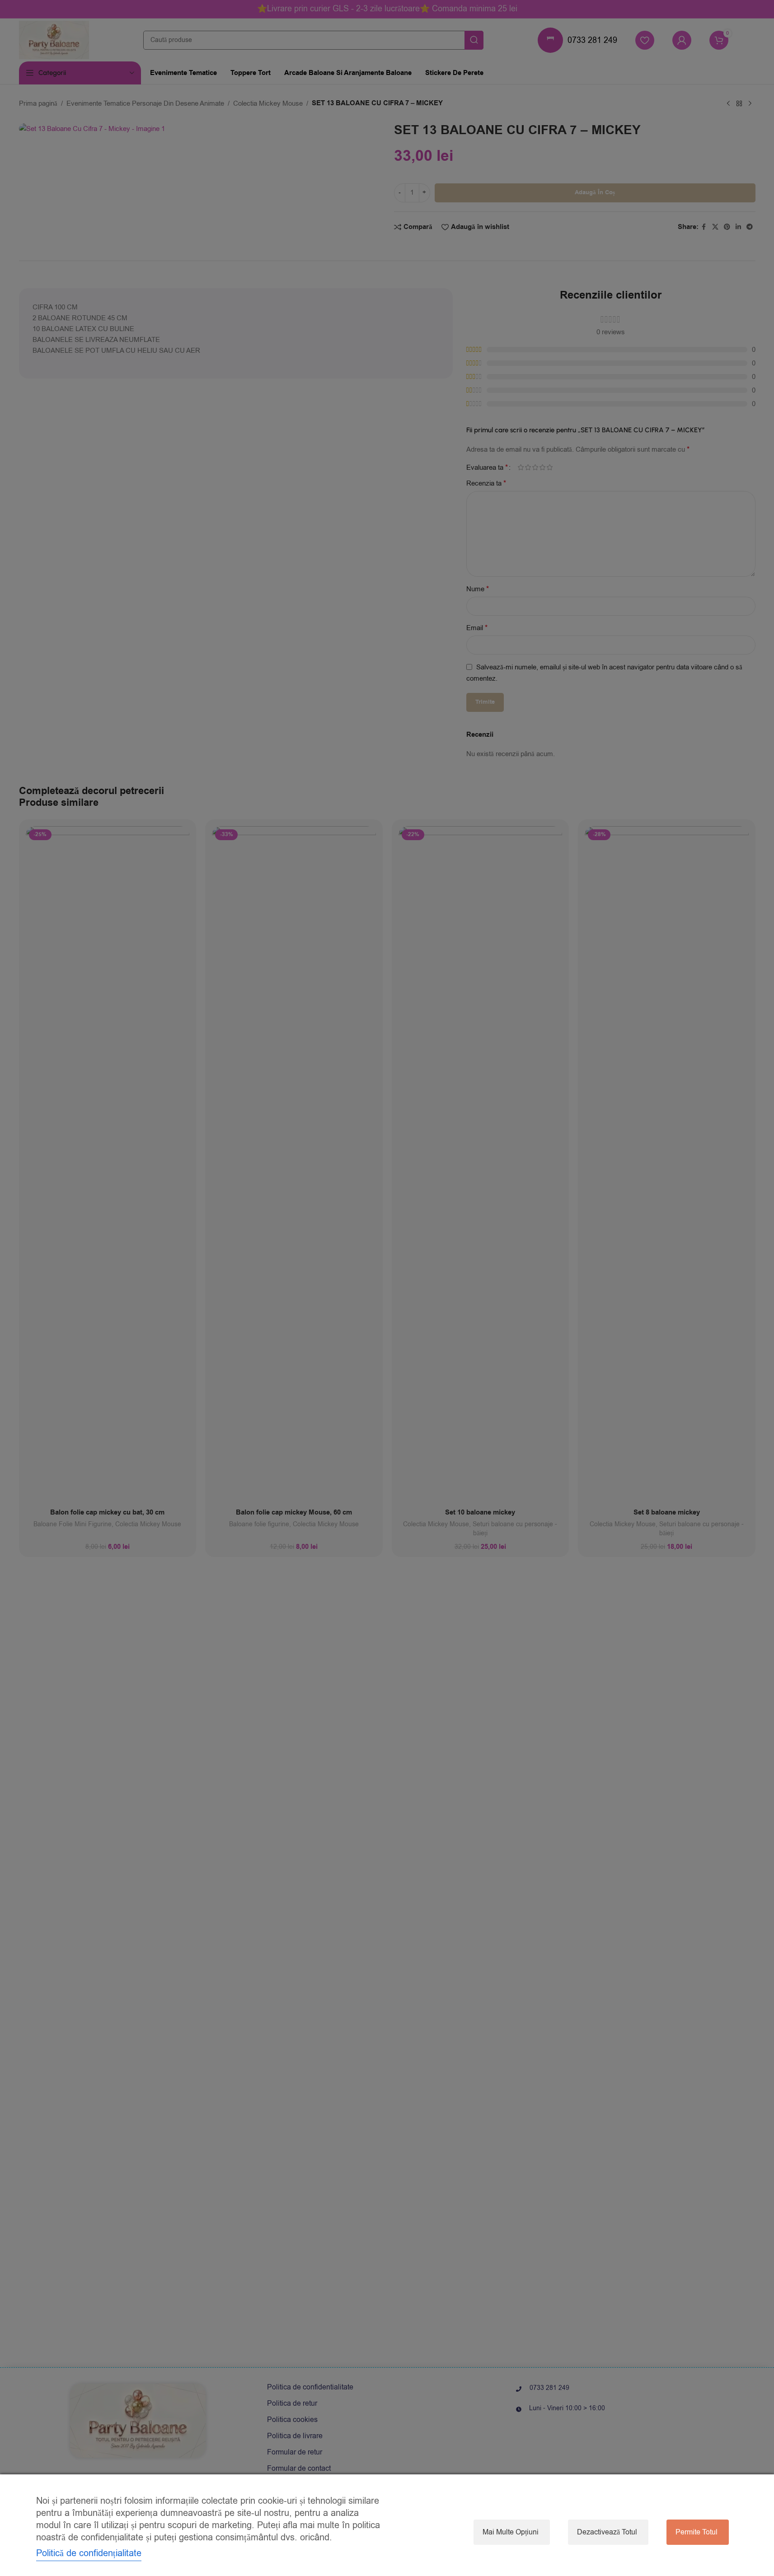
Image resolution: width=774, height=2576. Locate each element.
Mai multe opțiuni (511, 2532)
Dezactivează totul (607, 2532)
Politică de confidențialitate (89, 2553)
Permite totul (697, 2532)
